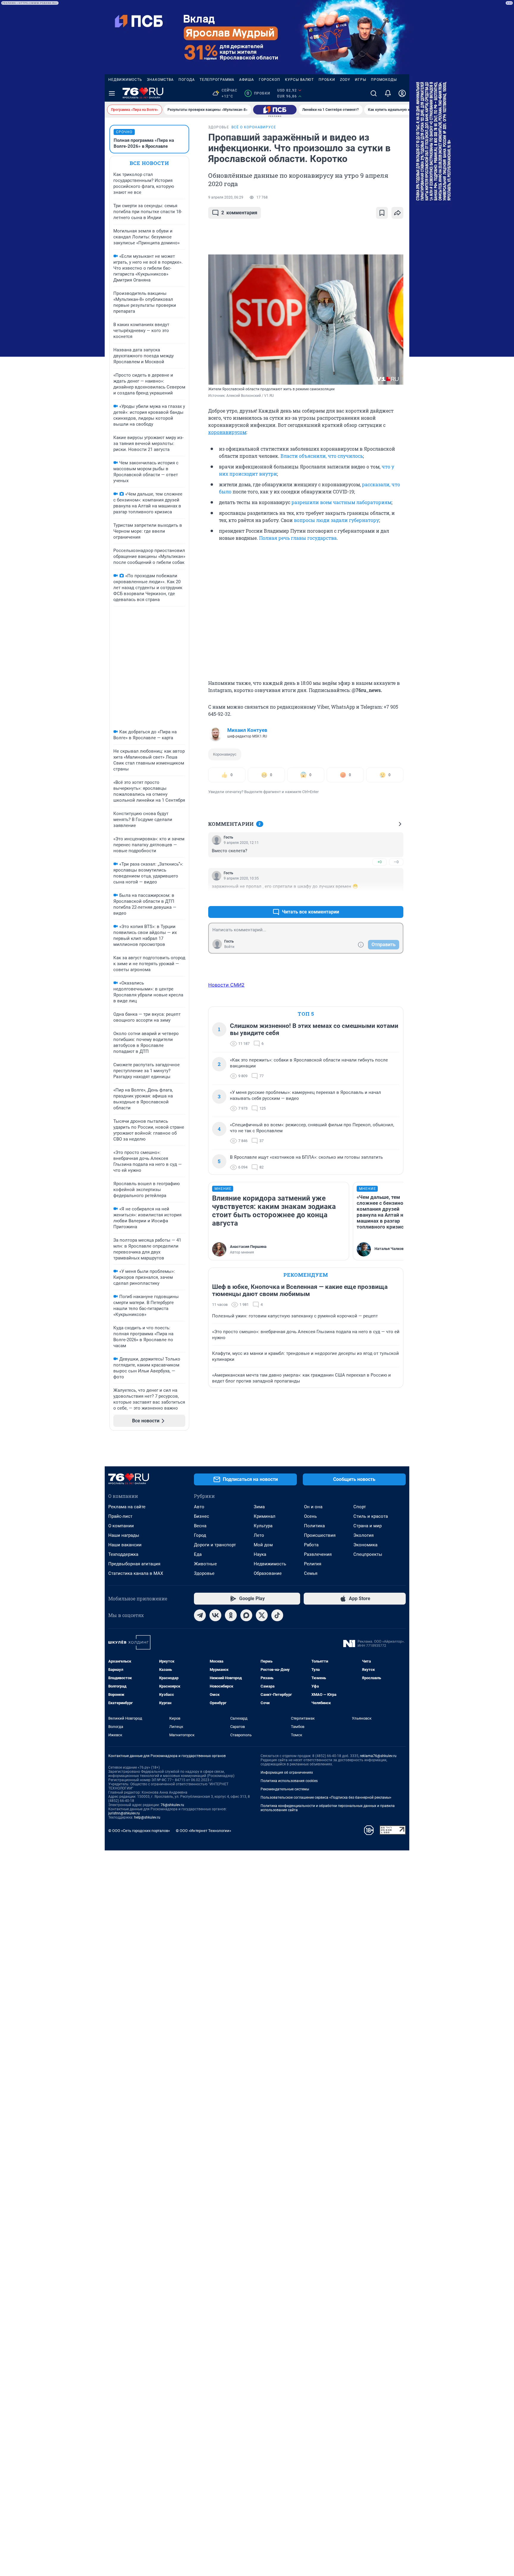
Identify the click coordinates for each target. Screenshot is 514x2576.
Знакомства (160, 80)
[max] (246, 1615)
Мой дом (263, 1545)
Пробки (327, 80)
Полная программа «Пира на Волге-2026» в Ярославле (144, 143)
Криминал (265, 1516)
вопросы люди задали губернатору (336, 520)
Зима (259, 1507)
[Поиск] (374, 93)
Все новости (149, 163)
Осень (310, 1516)
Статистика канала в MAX (136, 1573)
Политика (314, 1526)
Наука (260, 1554)
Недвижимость (125, 80)
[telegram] (200, 1615)
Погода (187, 80)
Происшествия (320, 1535)
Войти (229, 947)
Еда (198, 1554)
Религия (313, 1564)
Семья (311, 1573)
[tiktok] (277, 1615)
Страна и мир (368, 1526)
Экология (363, 1535)
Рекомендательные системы (285, 1789)
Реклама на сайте (127, 1507)
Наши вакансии (125, 1545)
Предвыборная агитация (134, 1564)
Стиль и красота (371, 1516)
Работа (311, 1545)
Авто (199, 1507)
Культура (263, 1526)
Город (200, 1535)
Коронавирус (225, 754)
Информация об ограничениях (287, 1773)
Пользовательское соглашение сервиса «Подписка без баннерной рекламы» (326, 1797)
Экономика (365, 1545)
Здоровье (204, 1573)
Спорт (360, 1507)
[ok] (231, 1615)
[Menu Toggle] (112, 93)
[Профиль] (402, 93)
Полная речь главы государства (298, 538)
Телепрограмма (217, 80)
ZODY (345, 80)
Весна (200, 1526)
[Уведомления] (388, 93)
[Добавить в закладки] (382, 213)
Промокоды (384, 80)
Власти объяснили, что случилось (322, 456)
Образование (268, 1573)
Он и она (313, 1507)
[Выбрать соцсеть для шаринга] (397, 213)
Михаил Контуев (247, 730)
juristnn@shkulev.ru (124, 1813)
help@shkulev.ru (147, 1817)
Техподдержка (123, 1554)
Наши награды (124, 1535)
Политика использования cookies (289, 1781)
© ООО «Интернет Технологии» (203, 1831)
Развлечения (318, 1554)
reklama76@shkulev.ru (378, 1756)
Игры (361, 80)
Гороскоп (269, 80)
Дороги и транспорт (215, 1545)
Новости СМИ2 (226, 985)
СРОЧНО (124, 132)
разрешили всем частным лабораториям (341, 502)
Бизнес (202, 1516)
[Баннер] (275, 110)
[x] (262, 1615)
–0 (396, 862)
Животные (205, 1564)
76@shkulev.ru (172, 1805)
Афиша (247, 80)
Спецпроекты (368, 1554)
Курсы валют (299, 80)
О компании (121, 1526)
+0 (380, 862)
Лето (259, 1535)
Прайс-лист (120, 1516)
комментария (239, 213)
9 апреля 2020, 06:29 (226, 197)
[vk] (215, 1615)
